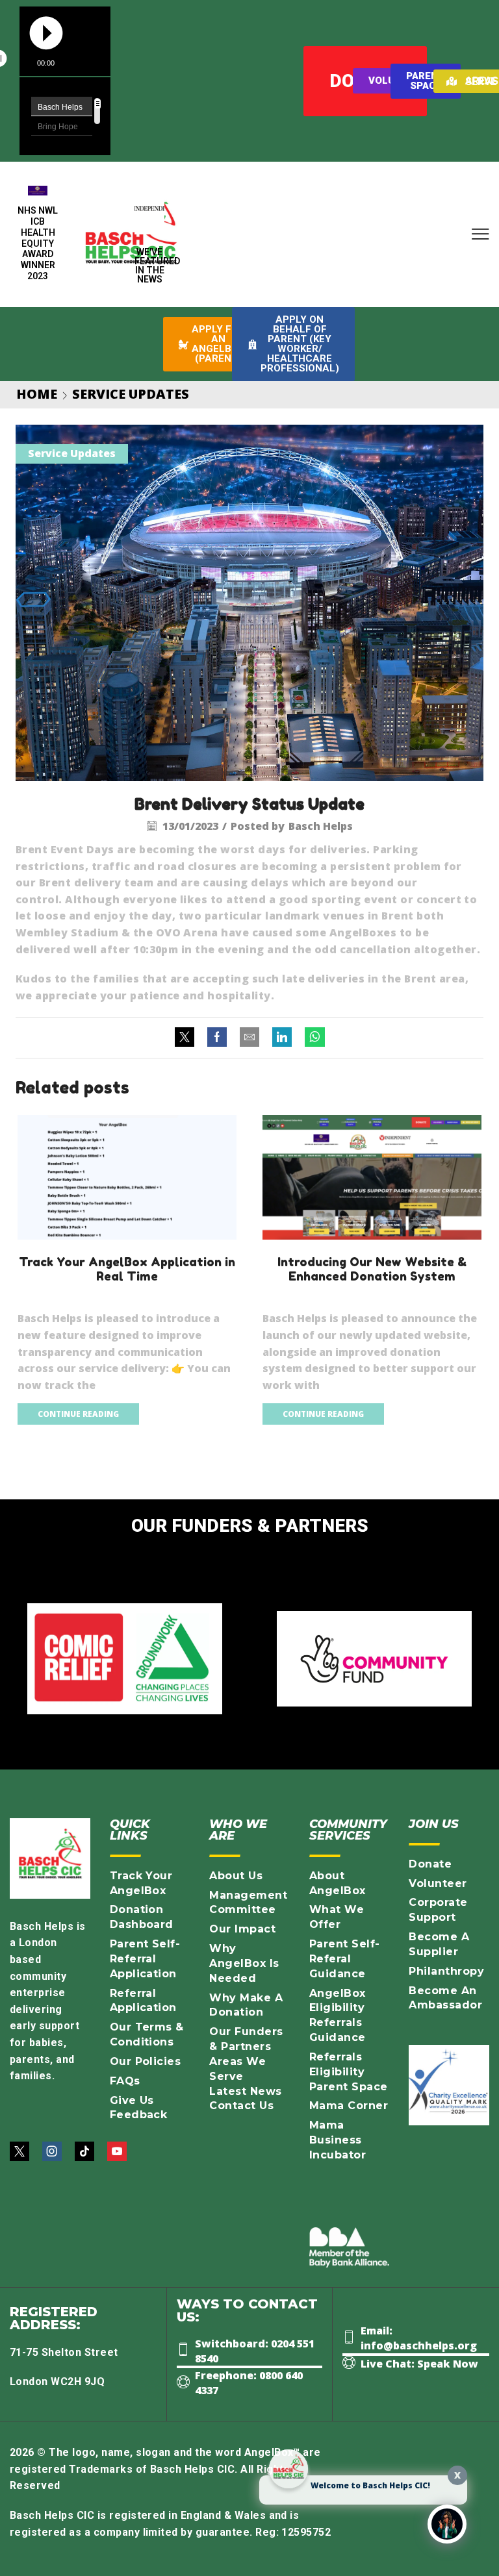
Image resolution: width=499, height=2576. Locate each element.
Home (37, 394)
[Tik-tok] (84, 2151)
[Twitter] (188, 1038)
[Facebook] (217, 1038)
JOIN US (434, 1824)
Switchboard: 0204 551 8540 (255, 2351)
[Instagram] (52, 2151)
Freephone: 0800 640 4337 (249, 2383)
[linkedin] (282, 1038)
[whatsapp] (312, 1038)
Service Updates (131, 394)
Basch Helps (321, 826)
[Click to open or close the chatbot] (447, 2524)
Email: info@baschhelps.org (419, 2338)
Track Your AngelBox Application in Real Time (127, 1269)
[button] (480, 235)
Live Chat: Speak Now (419, 2364)
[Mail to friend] (249, 1038)
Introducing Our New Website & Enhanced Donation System (372, 1269)
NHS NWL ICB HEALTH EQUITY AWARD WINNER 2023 (38, 243)
